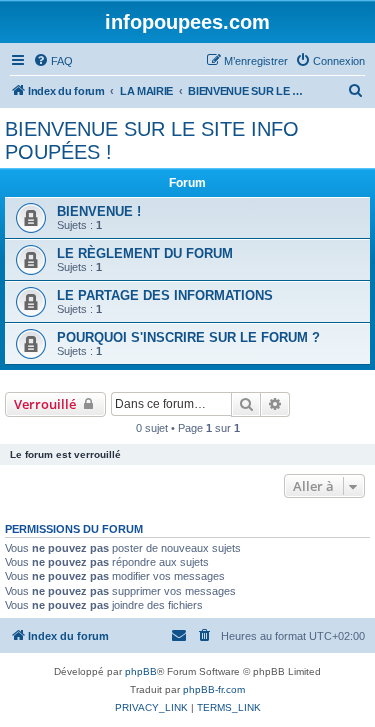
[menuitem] (53, 61)
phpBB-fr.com (214, 689)
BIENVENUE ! (99, 211)
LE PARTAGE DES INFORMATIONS (165, 295)
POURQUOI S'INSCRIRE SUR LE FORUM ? (188, 337)
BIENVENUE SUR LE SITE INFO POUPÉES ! (152, 140)
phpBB (141, 671)
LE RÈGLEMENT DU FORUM (145, 253)
